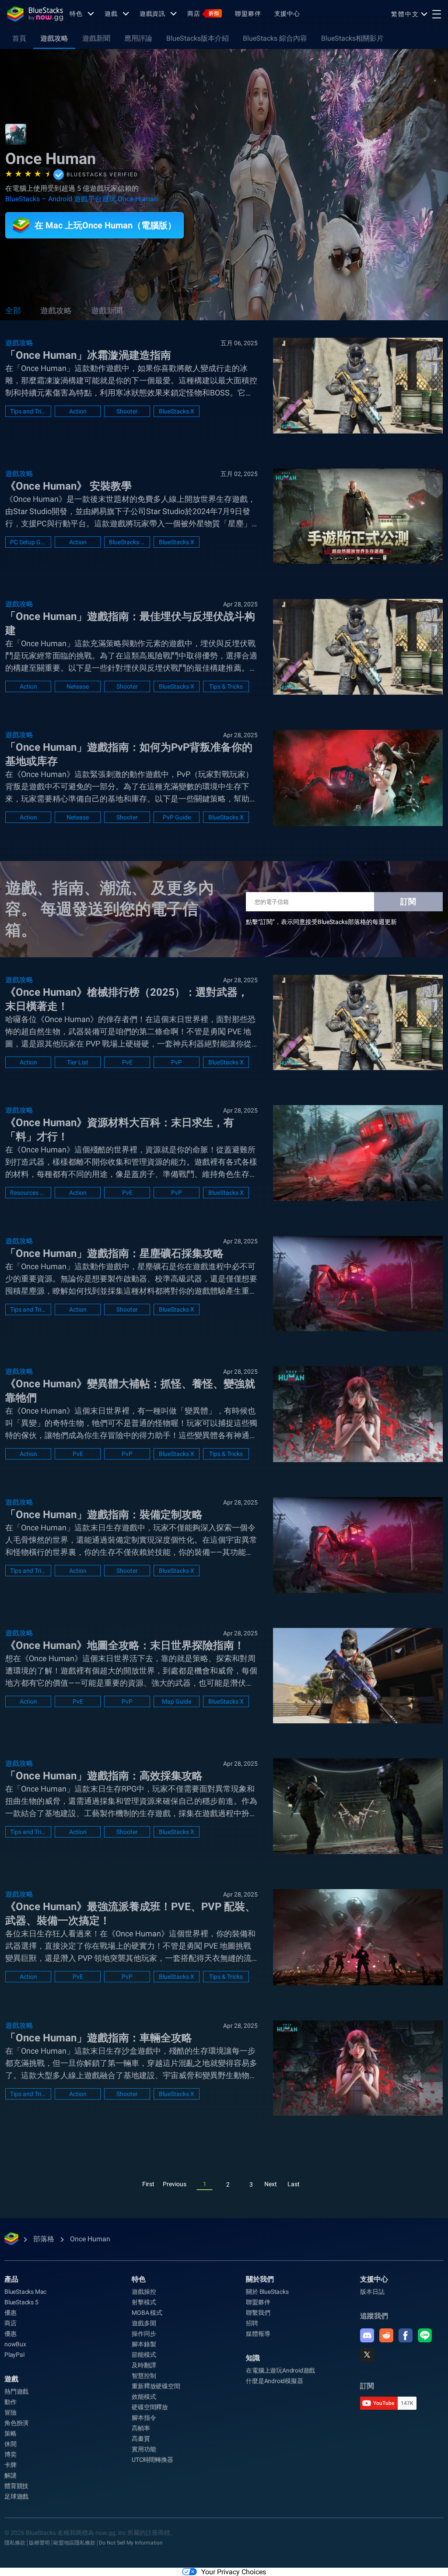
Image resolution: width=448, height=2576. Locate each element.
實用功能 (144, 2449)
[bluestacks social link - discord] (367, 2335)
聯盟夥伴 (248, 14)
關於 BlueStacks (267, 2292)
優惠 (10, 2313)
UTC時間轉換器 (152, 2460)
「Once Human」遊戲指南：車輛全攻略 (99, 2038)
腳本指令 (144, 2418)
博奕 (10, 2454)
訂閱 (408, 901)
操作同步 (144, 2334)
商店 (203, 14)
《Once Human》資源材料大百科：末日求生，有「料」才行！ (120, 1130)
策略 (10, 2433)
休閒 (10, 2444)
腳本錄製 (144, 2344)
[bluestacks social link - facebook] (406, 2335)
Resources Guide (28, 1193)
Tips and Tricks (28, 411)
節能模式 (144, 2355)
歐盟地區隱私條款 (74, 2543)
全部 (13, 310)
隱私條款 (15, 2543)
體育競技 (16, 2486)
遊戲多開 (144, 2323)
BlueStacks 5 (21, 2302)
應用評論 (138, 38)
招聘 (252, 2323)
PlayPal (14, 2355)
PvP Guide (177, 817)
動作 (10, 2402)
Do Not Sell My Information (131, 2543)
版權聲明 (39, 2543)
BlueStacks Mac (25, 2292)
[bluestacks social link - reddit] (386, 2335)
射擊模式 (144, 2302)
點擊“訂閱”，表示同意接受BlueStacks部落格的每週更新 (321, 922)
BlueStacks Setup (127, 542)
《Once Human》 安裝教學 (68, 486)
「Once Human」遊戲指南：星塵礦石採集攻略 (114, 1253)
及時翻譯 (144, 2365)
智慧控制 (144, 2376)
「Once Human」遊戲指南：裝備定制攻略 (104, 1515)
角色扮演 (16, 2423)
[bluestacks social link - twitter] (367, 2355)
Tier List (78, 1062)
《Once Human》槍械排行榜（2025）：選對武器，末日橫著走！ (127, 999)
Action (78, 411)
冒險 (10, 2412)
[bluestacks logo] (35, 14)
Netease (78, 686)
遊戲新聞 (96, 38)
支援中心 (287, 14)
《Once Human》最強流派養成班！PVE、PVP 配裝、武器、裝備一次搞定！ (130, 1914)
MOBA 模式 (147, 2313)
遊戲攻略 (54, 38)
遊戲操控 (144, 2292)
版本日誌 (372, 2292)
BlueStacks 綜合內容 (275, 38)
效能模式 (144, 2397)
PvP (177, 1062)
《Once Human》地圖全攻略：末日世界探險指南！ (125, 1645)
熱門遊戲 (16, 2391)
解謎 (10, 2475)
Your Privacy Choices (234, 2572)
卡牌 (10, 2465)
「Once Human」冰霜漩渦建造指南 (88, 355)
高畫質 (141, 2439)
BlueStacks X (177, 411)
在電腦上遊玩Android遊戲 (280, 2370)
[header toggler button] (437, 14)
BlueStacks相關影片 (352, 38)
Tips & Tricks (226, 686)
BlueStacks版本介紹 (198, 38)
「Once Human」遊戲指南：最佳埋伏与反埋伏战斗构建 (130, 623)
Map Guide (177, 1701)
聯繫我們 (258, 2313)
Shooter (127, 411)
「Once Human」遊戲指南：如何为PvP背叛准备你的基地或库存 (129, 754)
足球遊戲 (16, 2496)
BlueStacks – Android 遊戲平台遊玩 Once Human (82, 199)
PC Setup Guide (28, 542)
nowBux (15, 2344)
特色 (76, 14)
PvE (127, 1062)
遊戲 (111, 14)
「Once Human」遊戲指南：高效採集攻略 (104, 1776)
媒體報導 (258, 2334)
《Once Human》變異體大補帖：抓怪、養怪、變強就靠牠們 (130, 1391)
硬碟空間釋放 (150, 2407)
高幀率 (141, 2428)
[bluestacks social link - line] (425, 2335)
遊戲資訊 (153, 14)
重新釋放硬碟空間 (156, 2386)
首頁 (19, 38)
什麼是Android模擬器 (274, 2381)
